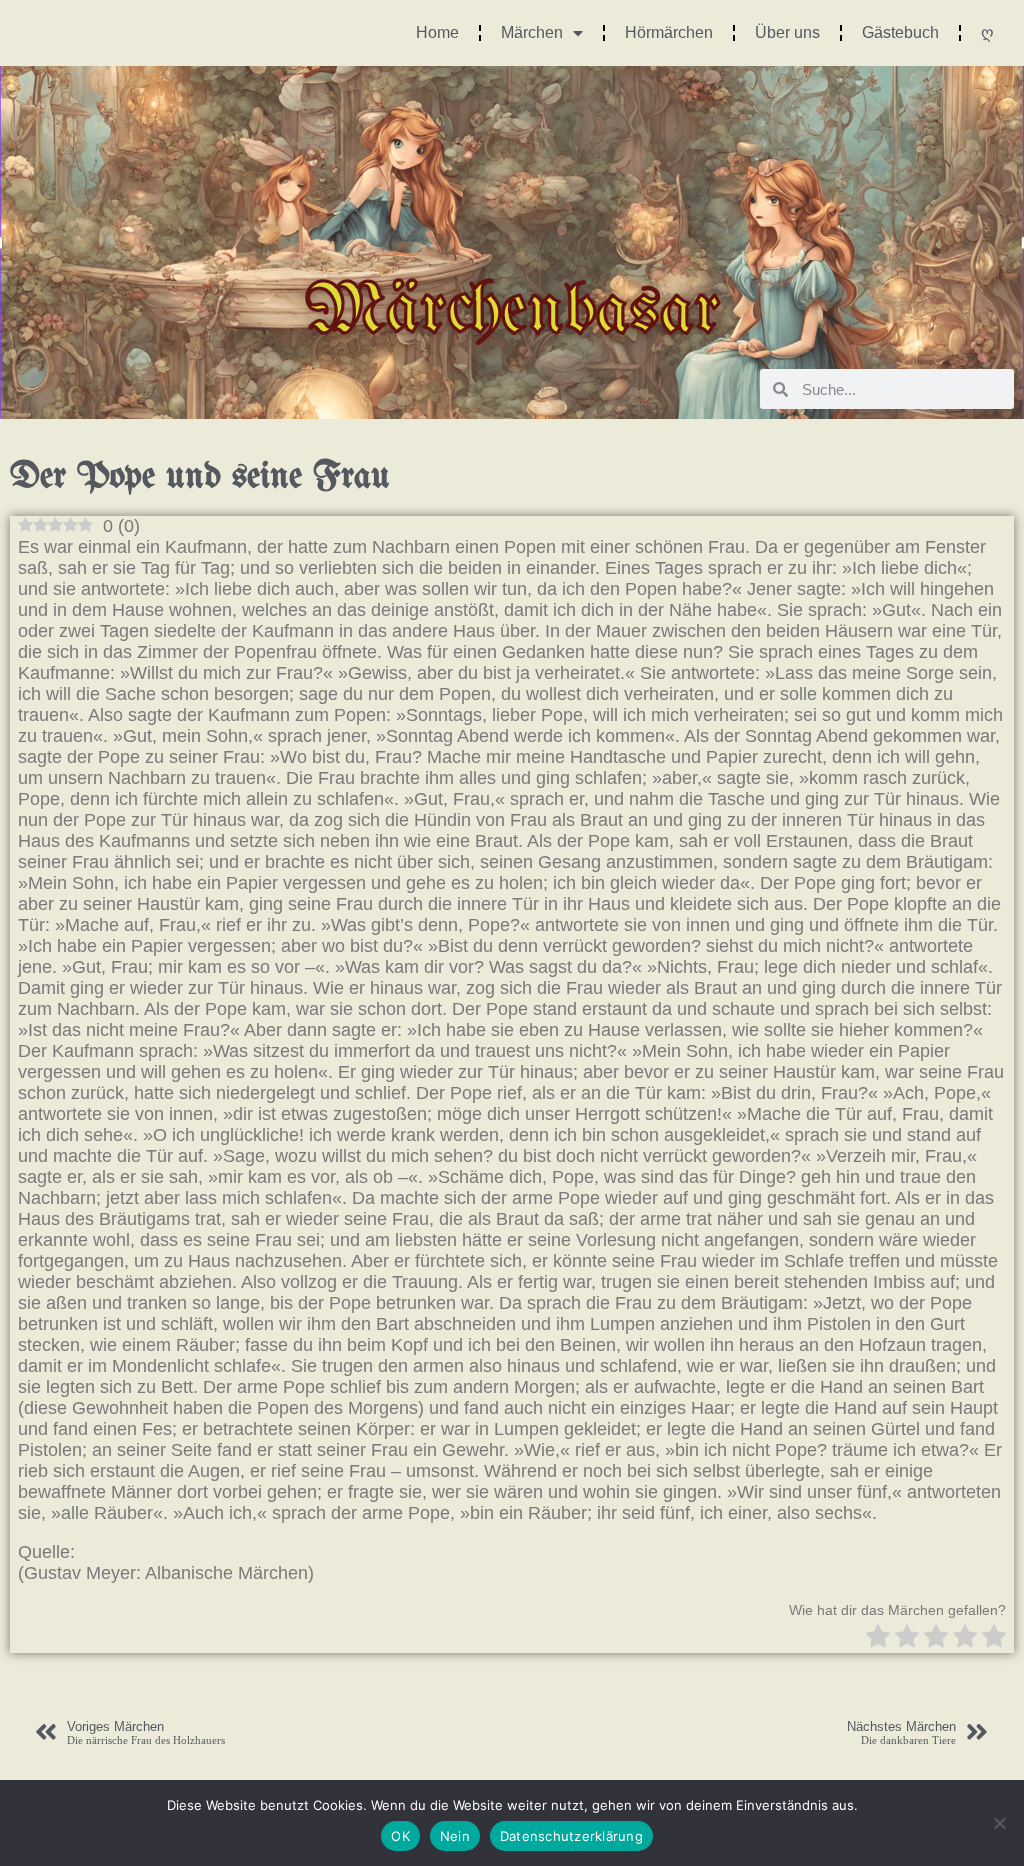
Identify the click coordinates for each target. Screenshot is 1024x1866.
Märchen (532, 32)
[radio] (878, 1638)
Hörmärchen (669, 32)
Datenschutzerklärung (571, 1836)
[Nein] (999, 1823)
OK (400, 1836)
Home (437, 32)
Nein (455, 1836)
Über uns (787, 32)
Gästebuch (900, 32)
